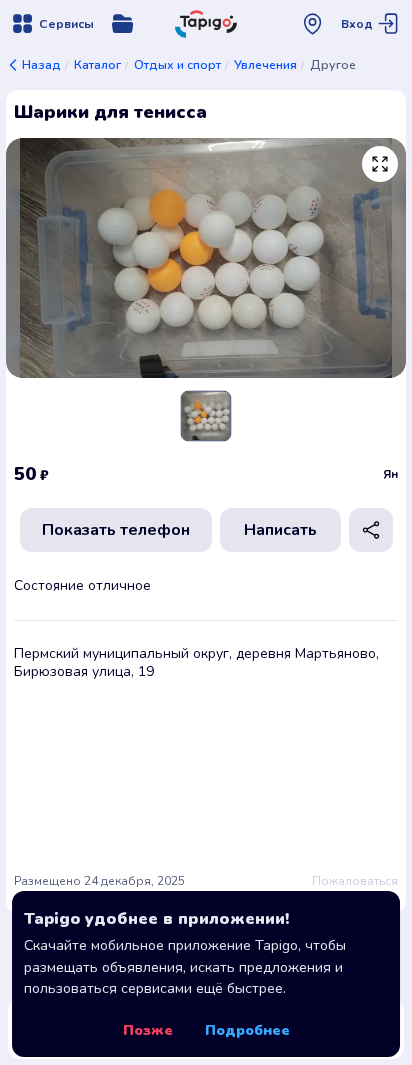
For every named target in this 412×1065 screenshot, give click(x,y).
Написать (280, 530)
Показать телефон (116, 530)
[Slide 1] (206, 416)
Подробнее (247, 1030)
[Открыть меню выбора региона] (312, 23)
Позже (148, 1030)
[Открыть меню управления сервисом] (122, 23)
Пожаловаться (355, 881)
